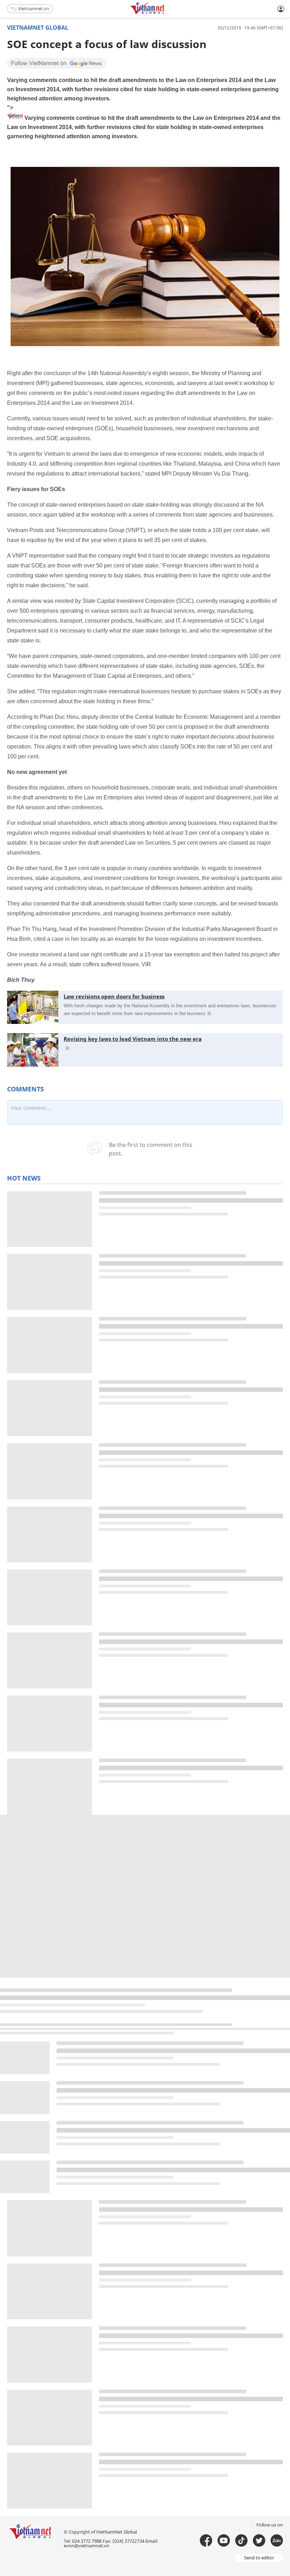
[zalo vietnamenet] (277, 2540)
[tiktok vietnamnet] (241, 2540)
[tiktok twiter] (259, 2540)
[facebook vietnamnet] (206, 2540)
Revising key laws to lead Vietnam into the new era (133, 1039)
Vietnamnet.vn (34, 8)
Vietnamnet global (38, 28)
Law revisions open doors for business (114, 996)
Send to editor (259, 2558)
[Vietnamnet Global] (165, 13)
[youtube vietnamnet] (224, 2540)
